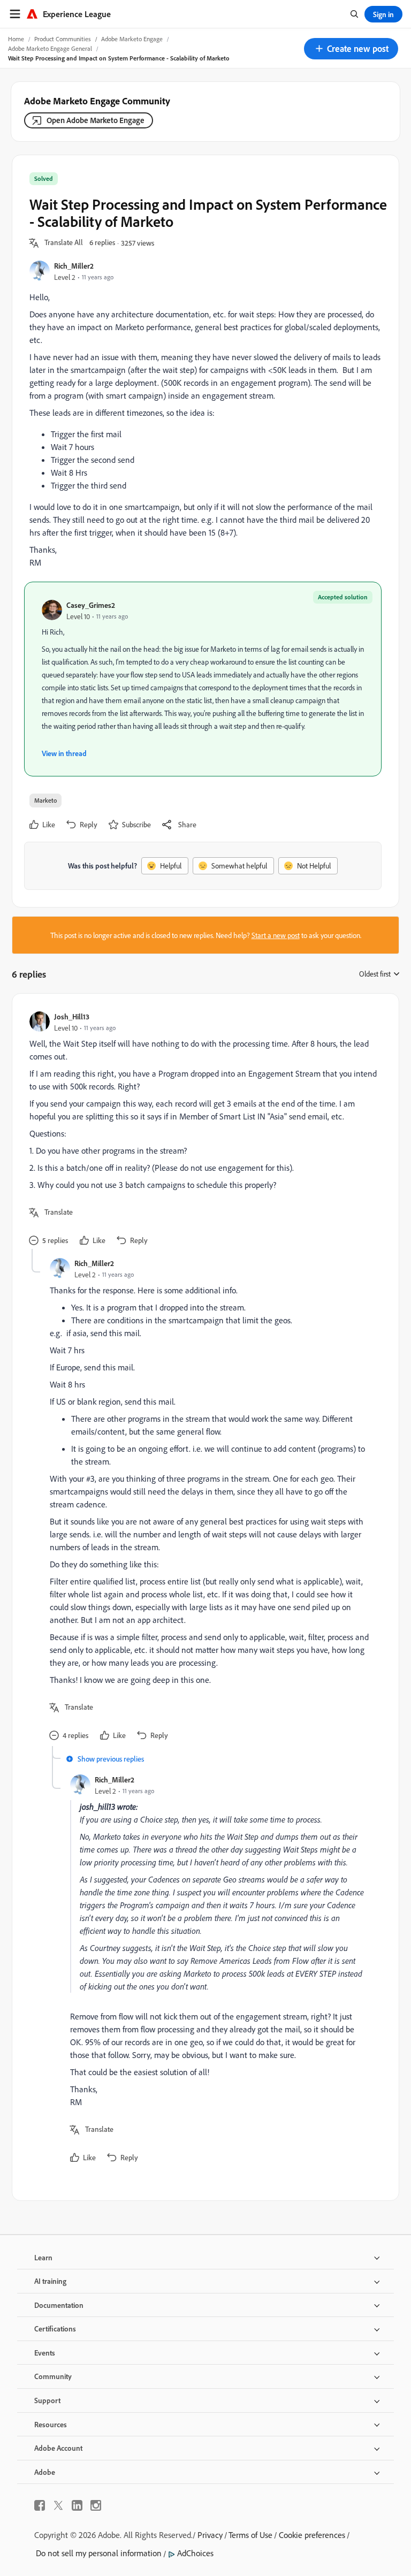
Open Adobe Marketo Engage (96, 120)
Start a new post (276, 935)
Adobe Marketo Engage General (50, 48)
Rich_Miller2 (74, 266)
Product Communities (63, 39)
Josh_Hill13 (72, 1016)
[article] (203, 1130)
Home (16, 39)
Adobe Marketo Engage (132, 39)
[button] (351, 49)
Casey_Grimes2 (91, 605)
